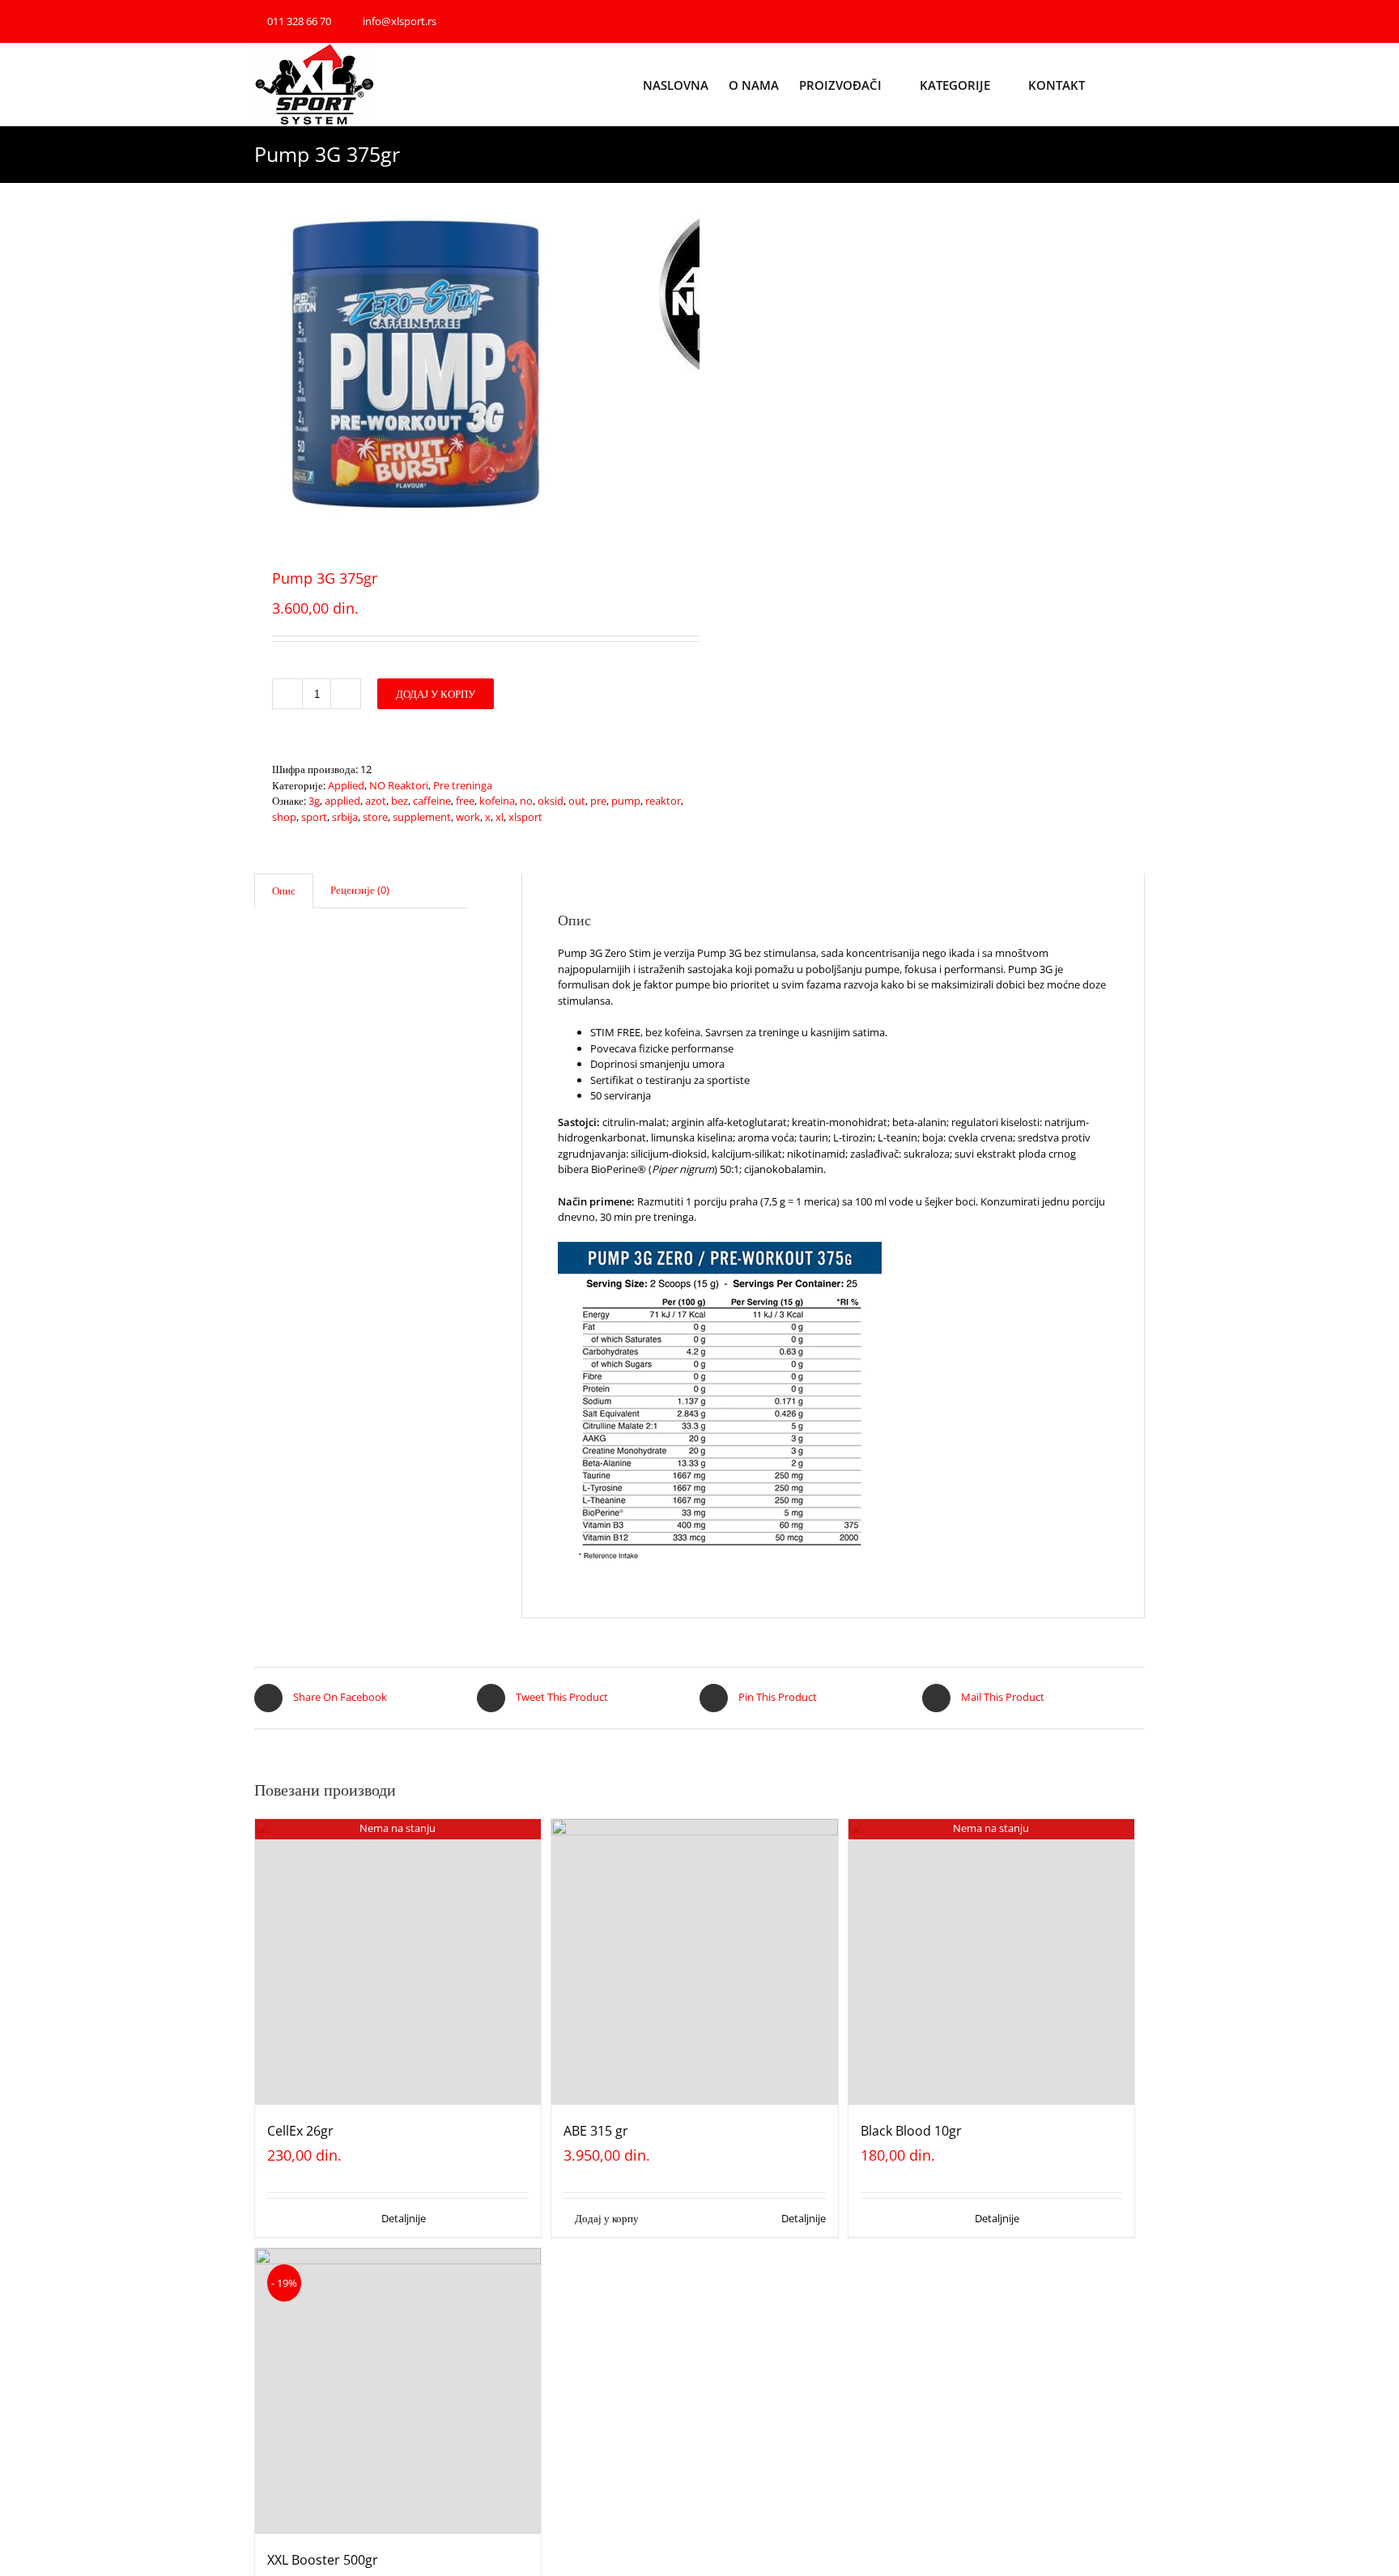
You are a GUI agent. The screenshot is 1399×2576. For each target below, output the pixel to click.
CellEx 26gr (300, 2131)
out (577, 801)
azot (376, 801)
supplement (422, 817)
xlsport (525, 817)
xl (500, 817)
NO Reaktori (399, 785)
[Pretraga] (1140, 84)
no (526, 801)
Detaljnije (404, 2218)
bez (400, 801)
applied (342, 801)
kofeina (497, 801)
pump (626, 801)
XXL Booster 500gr (323, 2560)
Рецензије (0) (360, 890)
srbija (345, 817)
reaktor (663, 801)
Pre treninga (463, 785)
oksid (551, 801)
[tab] (284, 891)
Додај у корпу (436, 694)
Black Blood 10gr (911, 2131)
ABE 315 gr (596, 2131)
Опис (284, 891)
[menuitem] (686, 84)
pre (598, 801)
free (465, 801)
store (375, 817)
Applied (346, 785)
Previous (266, 365)
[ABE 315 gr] (694, 1962)
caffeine (432, 801)
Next (689, 365)
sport (314, 817)
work (468, 817)
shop (284, 817)
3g (314, 801)
